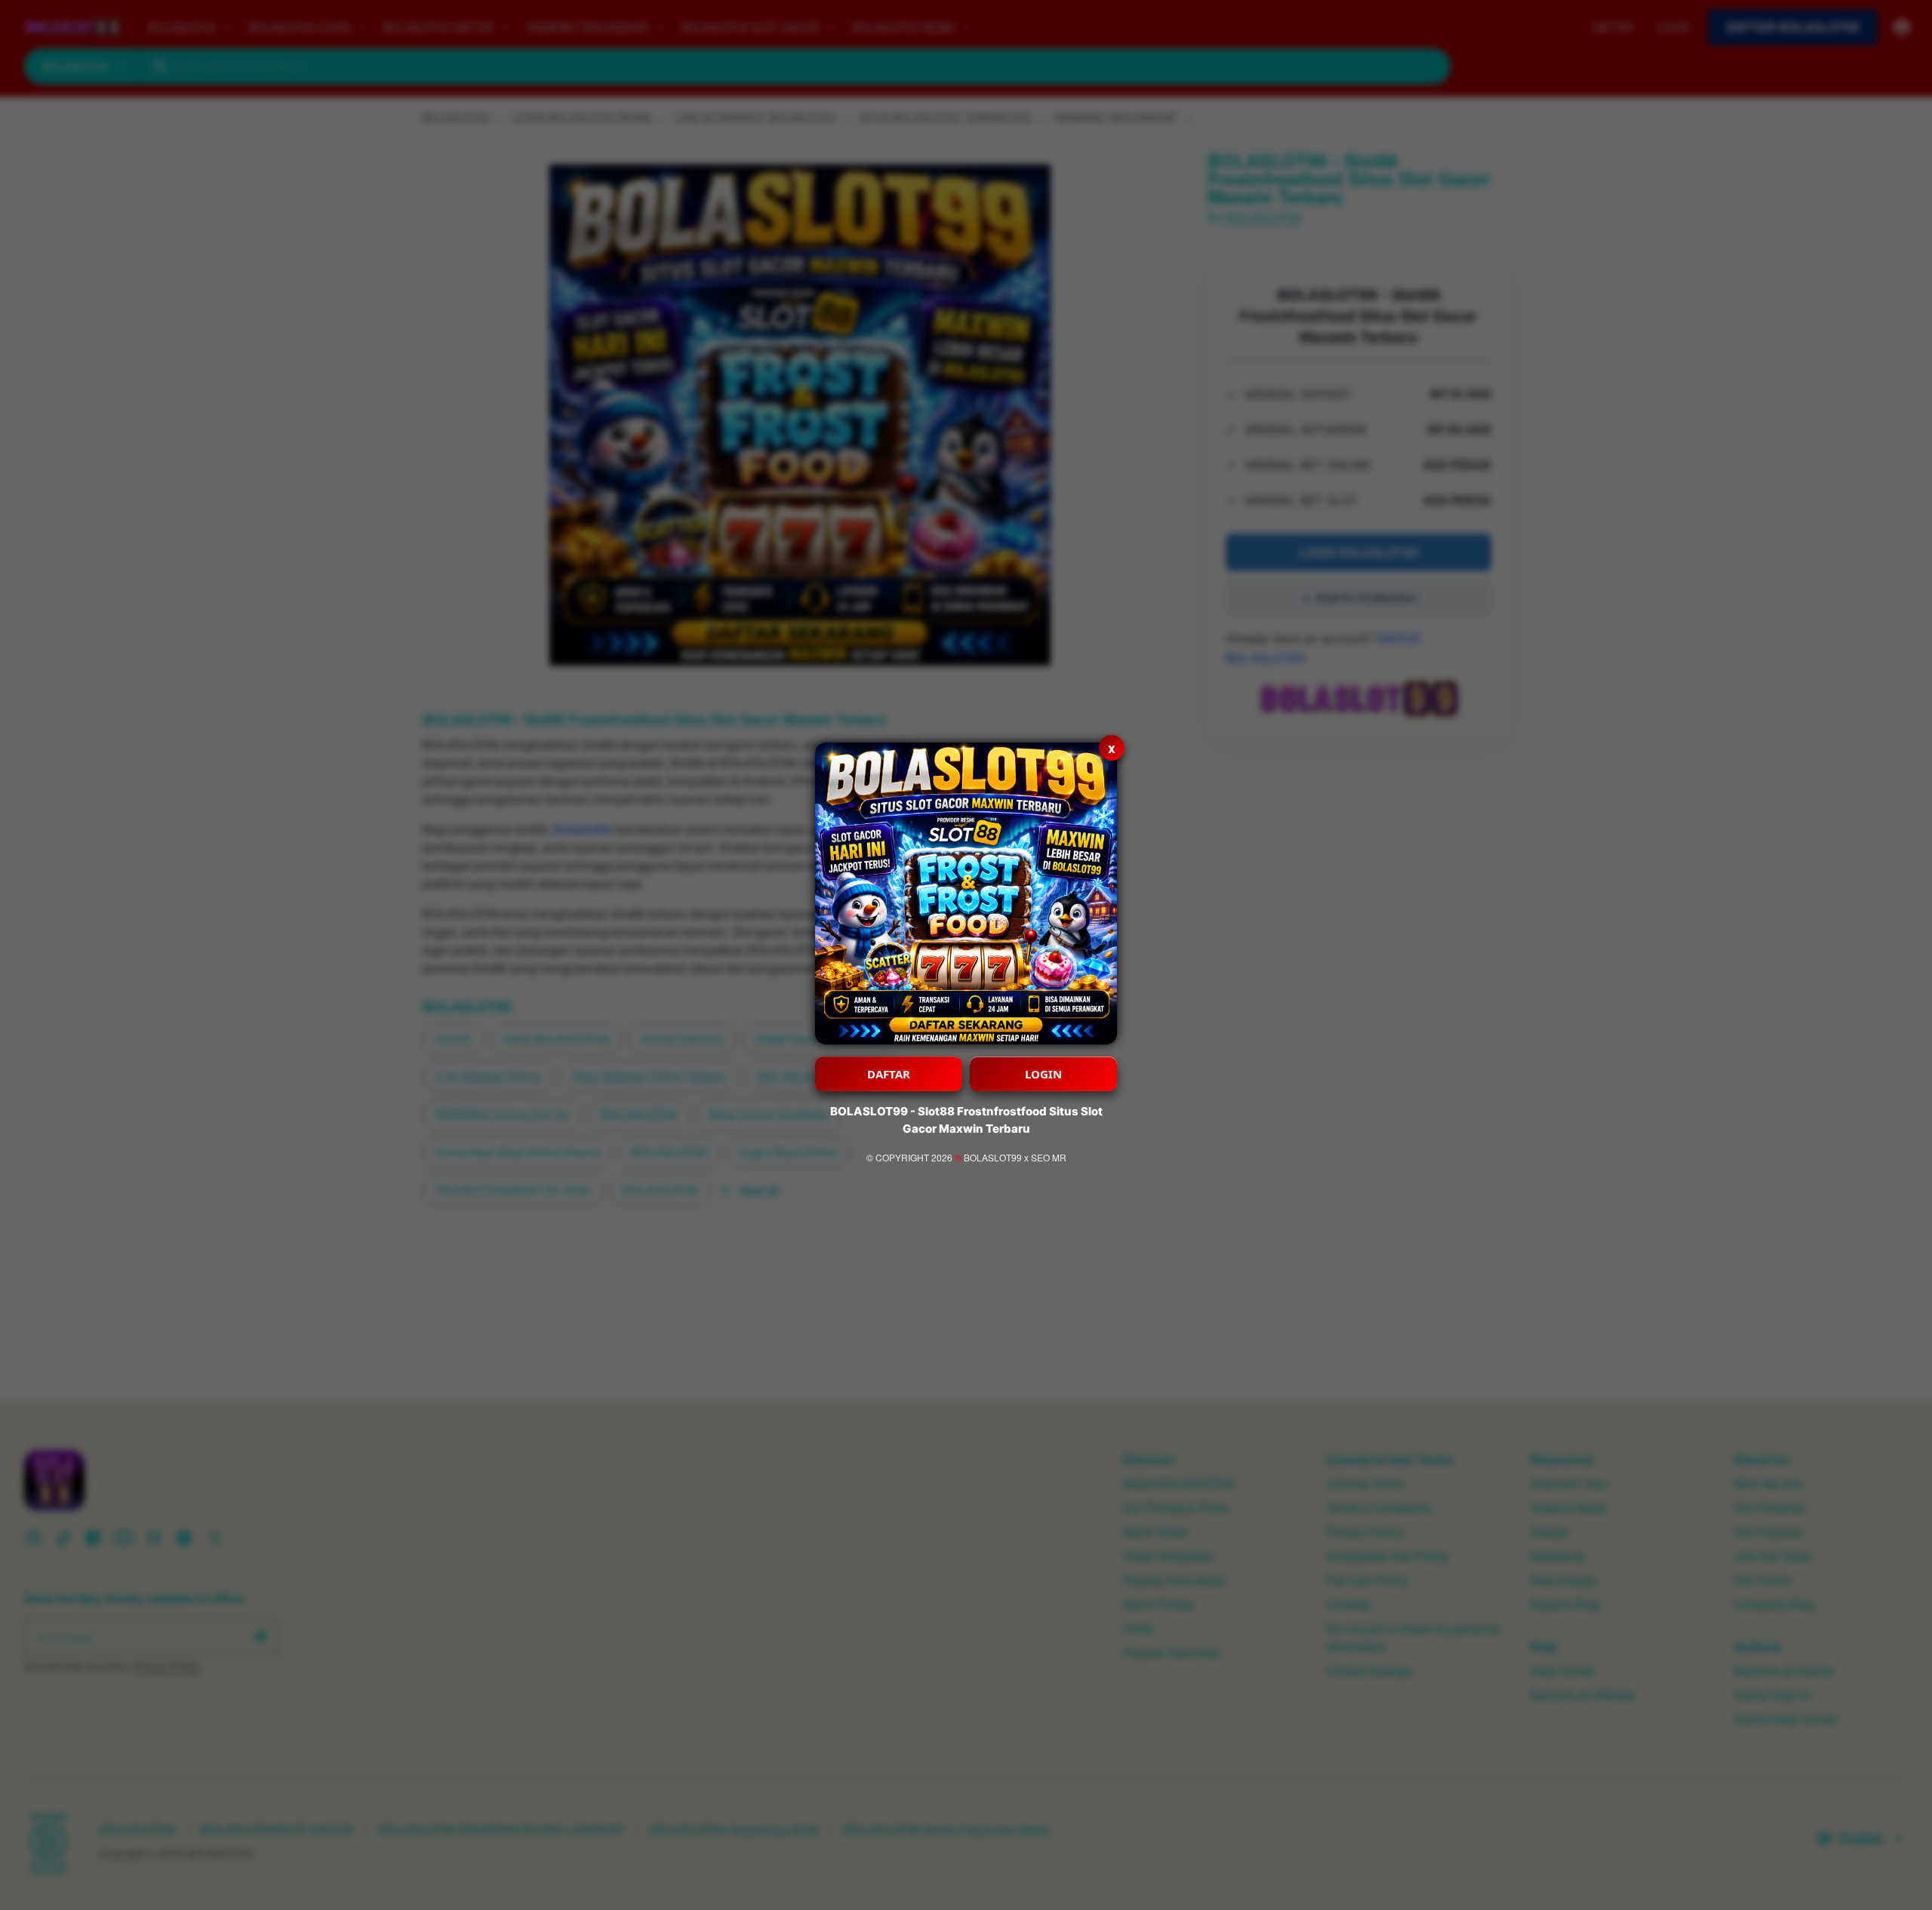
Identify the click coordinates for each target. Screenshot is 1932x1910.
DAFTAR (889, 1074)
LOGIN (1043, 1074)
